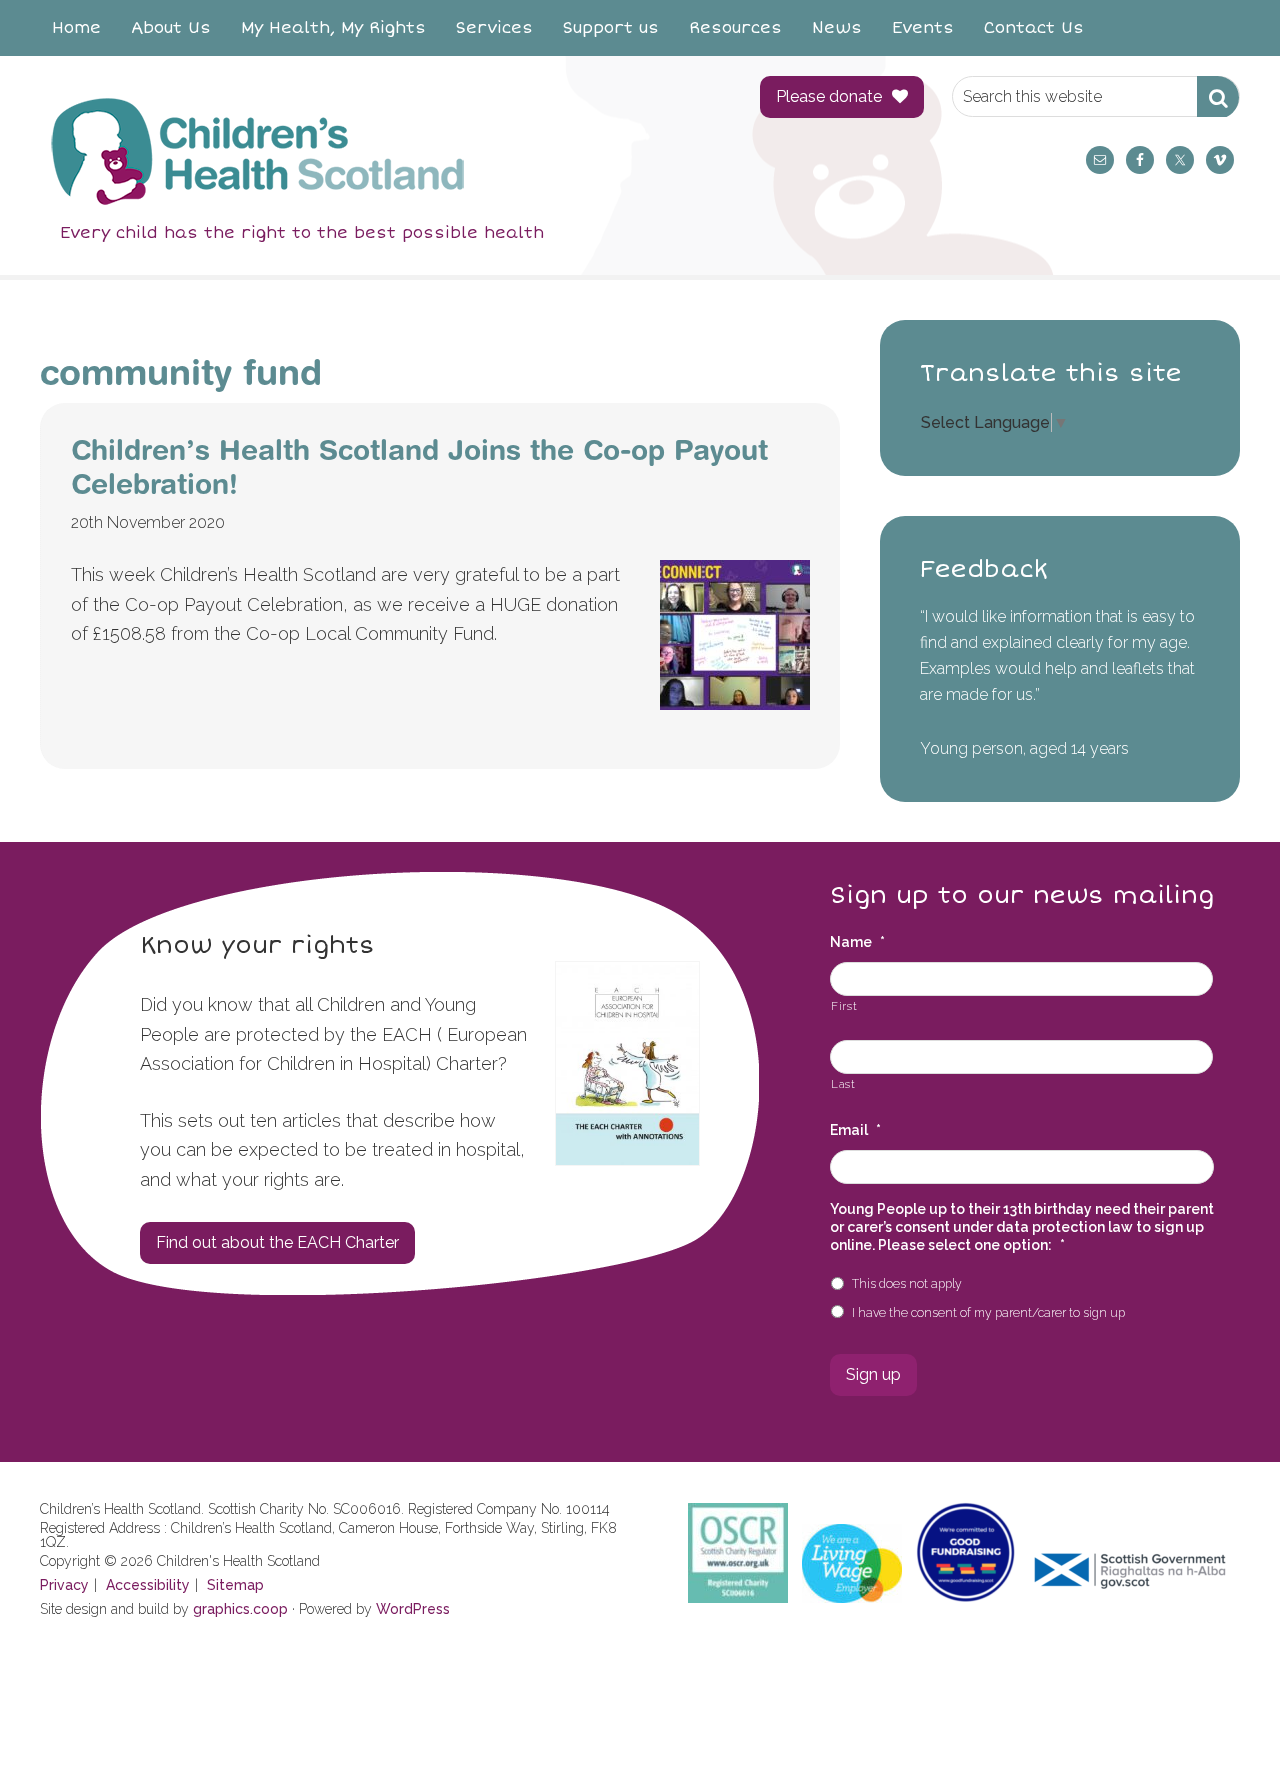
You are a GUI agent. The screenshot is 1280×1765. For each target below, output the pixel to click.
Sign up (873, 1374)
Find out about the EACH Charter (277, 1242)
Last (843, 1084)
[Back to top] (1223, 1708)
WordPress (413, 1609)
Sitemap (235, 1585)
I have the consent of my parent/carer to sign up (988, 1312)
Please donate (829, 96)
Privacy (64, 1585)
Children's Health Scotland (380, 151)
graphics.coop (240, 1609)
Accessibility (148, 1585)
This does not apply (907, 1283)
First (844, 1006)
